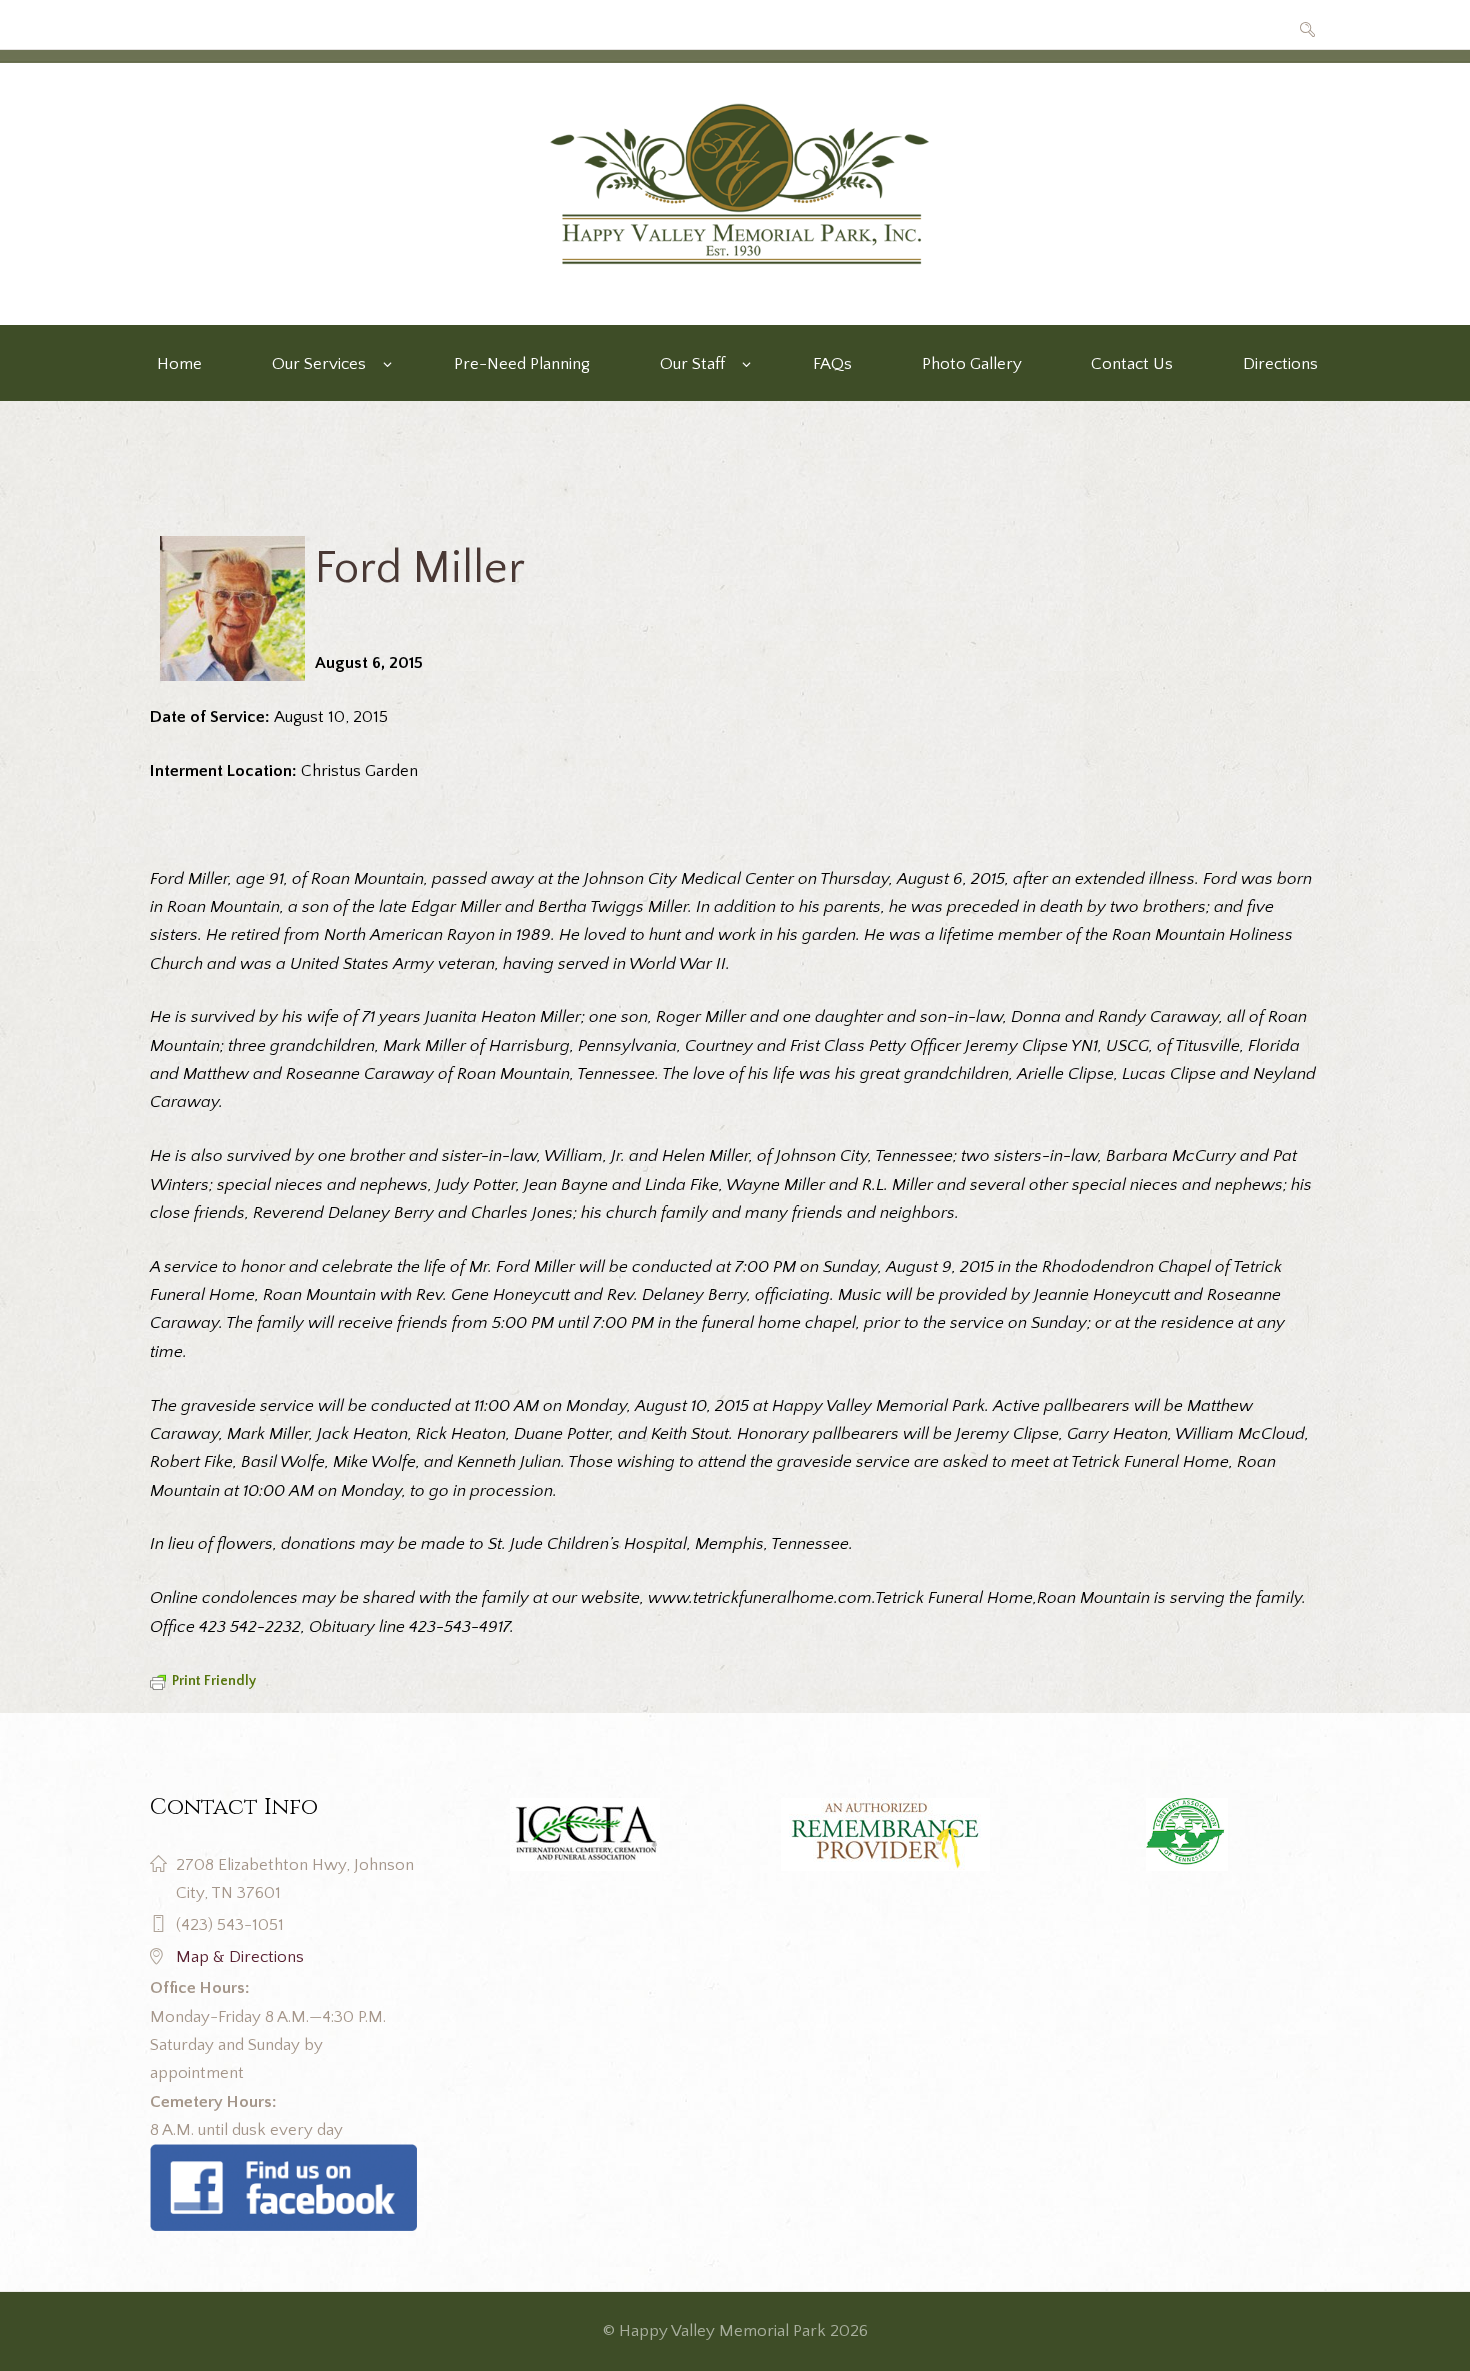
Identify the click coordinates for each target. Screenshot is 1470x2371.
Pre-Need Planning (522, 364)
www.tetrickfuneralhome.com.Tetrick (786, 1598)
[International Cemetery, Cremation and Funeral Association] (283, 2158)
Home (179, 364)
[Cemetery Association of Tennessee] (1186, 1835)
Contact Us (1132, 364)
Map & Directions (240, 1957)
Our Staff (692, 364)
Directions (1280, 364)
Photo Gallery (972, 364)
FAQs (832, 364)
